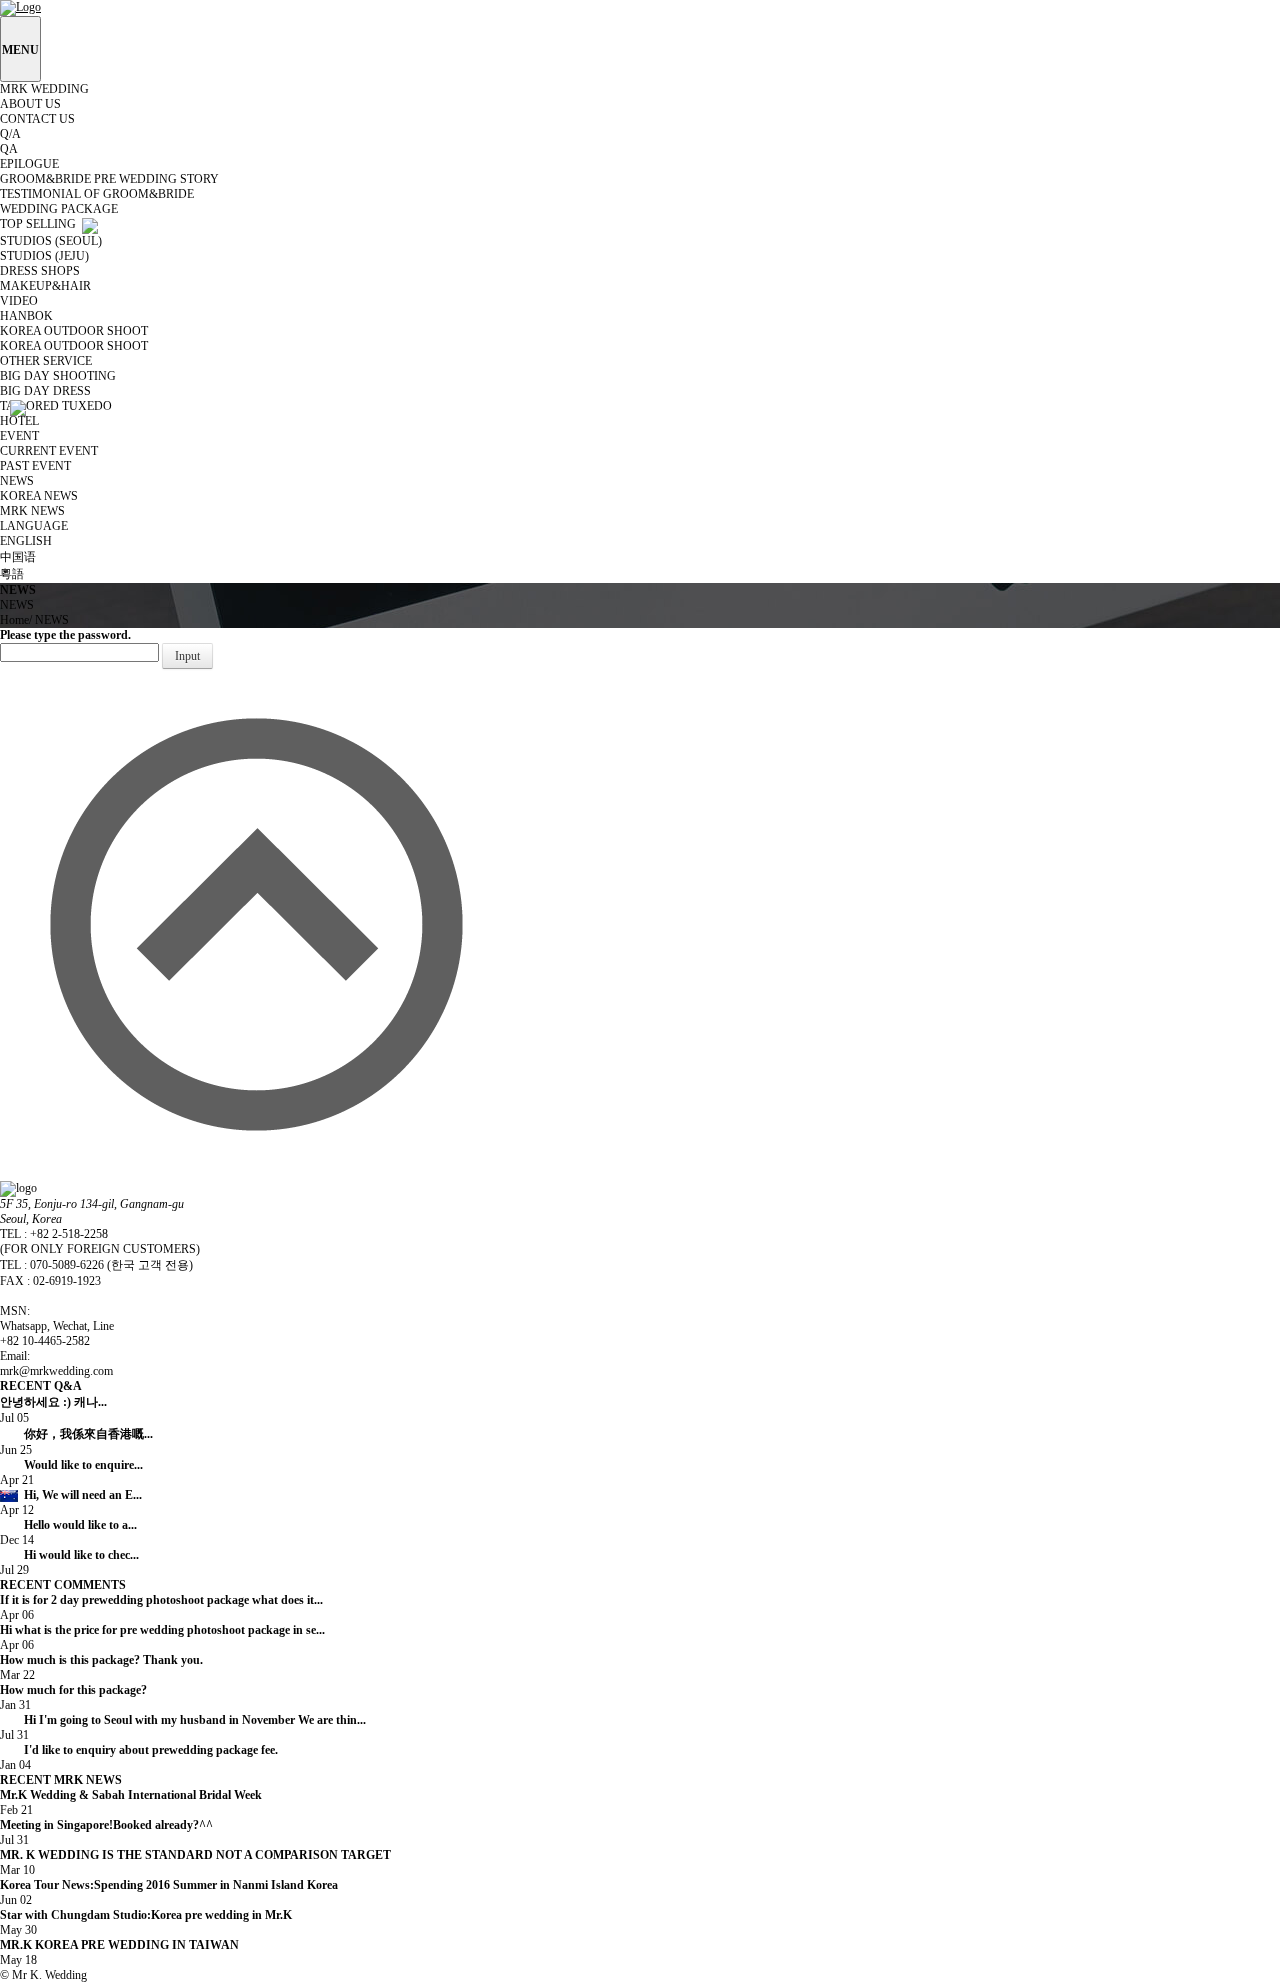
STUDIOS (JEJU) (46, 256)
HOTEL (21, 421)
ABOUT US (32, 104)
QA (10, 149)
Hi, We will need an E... (138, 1495)
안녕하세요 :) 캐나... (98, 1402)
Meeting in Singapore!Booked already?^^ (141, 1825)
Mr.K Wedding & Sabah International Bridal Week (147, 1795)
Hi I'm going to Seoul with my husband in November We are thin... (195, 1720)
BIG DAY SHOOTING (59, 376)
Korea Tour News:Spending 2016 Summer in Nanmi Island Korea (173, 1885)
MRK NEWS (34, 511)
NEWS (52, 620)
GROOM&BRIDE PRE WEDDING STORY (111, 179)
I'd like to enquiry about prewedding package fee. (151, 1750)
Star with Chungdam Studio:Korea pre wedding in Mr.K (161, 1915)
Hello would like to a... (136, 1525)
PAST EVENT (37, 466)
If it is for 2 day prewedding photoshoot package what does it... (161, 1600)
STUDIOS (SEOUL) (52, 241)
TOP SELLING (41, 224)
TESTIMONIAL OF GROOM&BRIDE (98, 194)
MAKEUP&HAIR (47, 286)
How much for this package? (73, 1690)
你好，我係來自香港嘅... (130, 1434)
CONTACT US (39, 119)
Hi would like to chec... (137, 1555)
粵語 (13, 574)
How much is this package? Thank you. (101, 1660)
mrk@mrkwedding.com (56, 1371)
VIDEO (20, 301)
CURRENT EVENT (50, 451)
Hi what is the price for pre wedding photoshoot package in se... (162, 1630)
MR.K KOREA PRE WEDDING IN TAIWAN (163, 1945)
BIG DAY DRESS (47, 391)
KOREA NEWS (40, 496)
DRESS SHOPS (41, 271)
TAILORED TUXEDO (57, 406)
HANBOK (28, 316)
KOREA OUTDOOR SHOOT (75, 346)
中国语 (19, 557)
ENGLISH (27, 541)
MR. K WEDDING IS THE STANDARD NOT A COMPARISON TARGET (207, 1855)
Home (14, 620)
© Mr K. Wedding (43, 1975)
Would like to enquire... (139, 1465)
